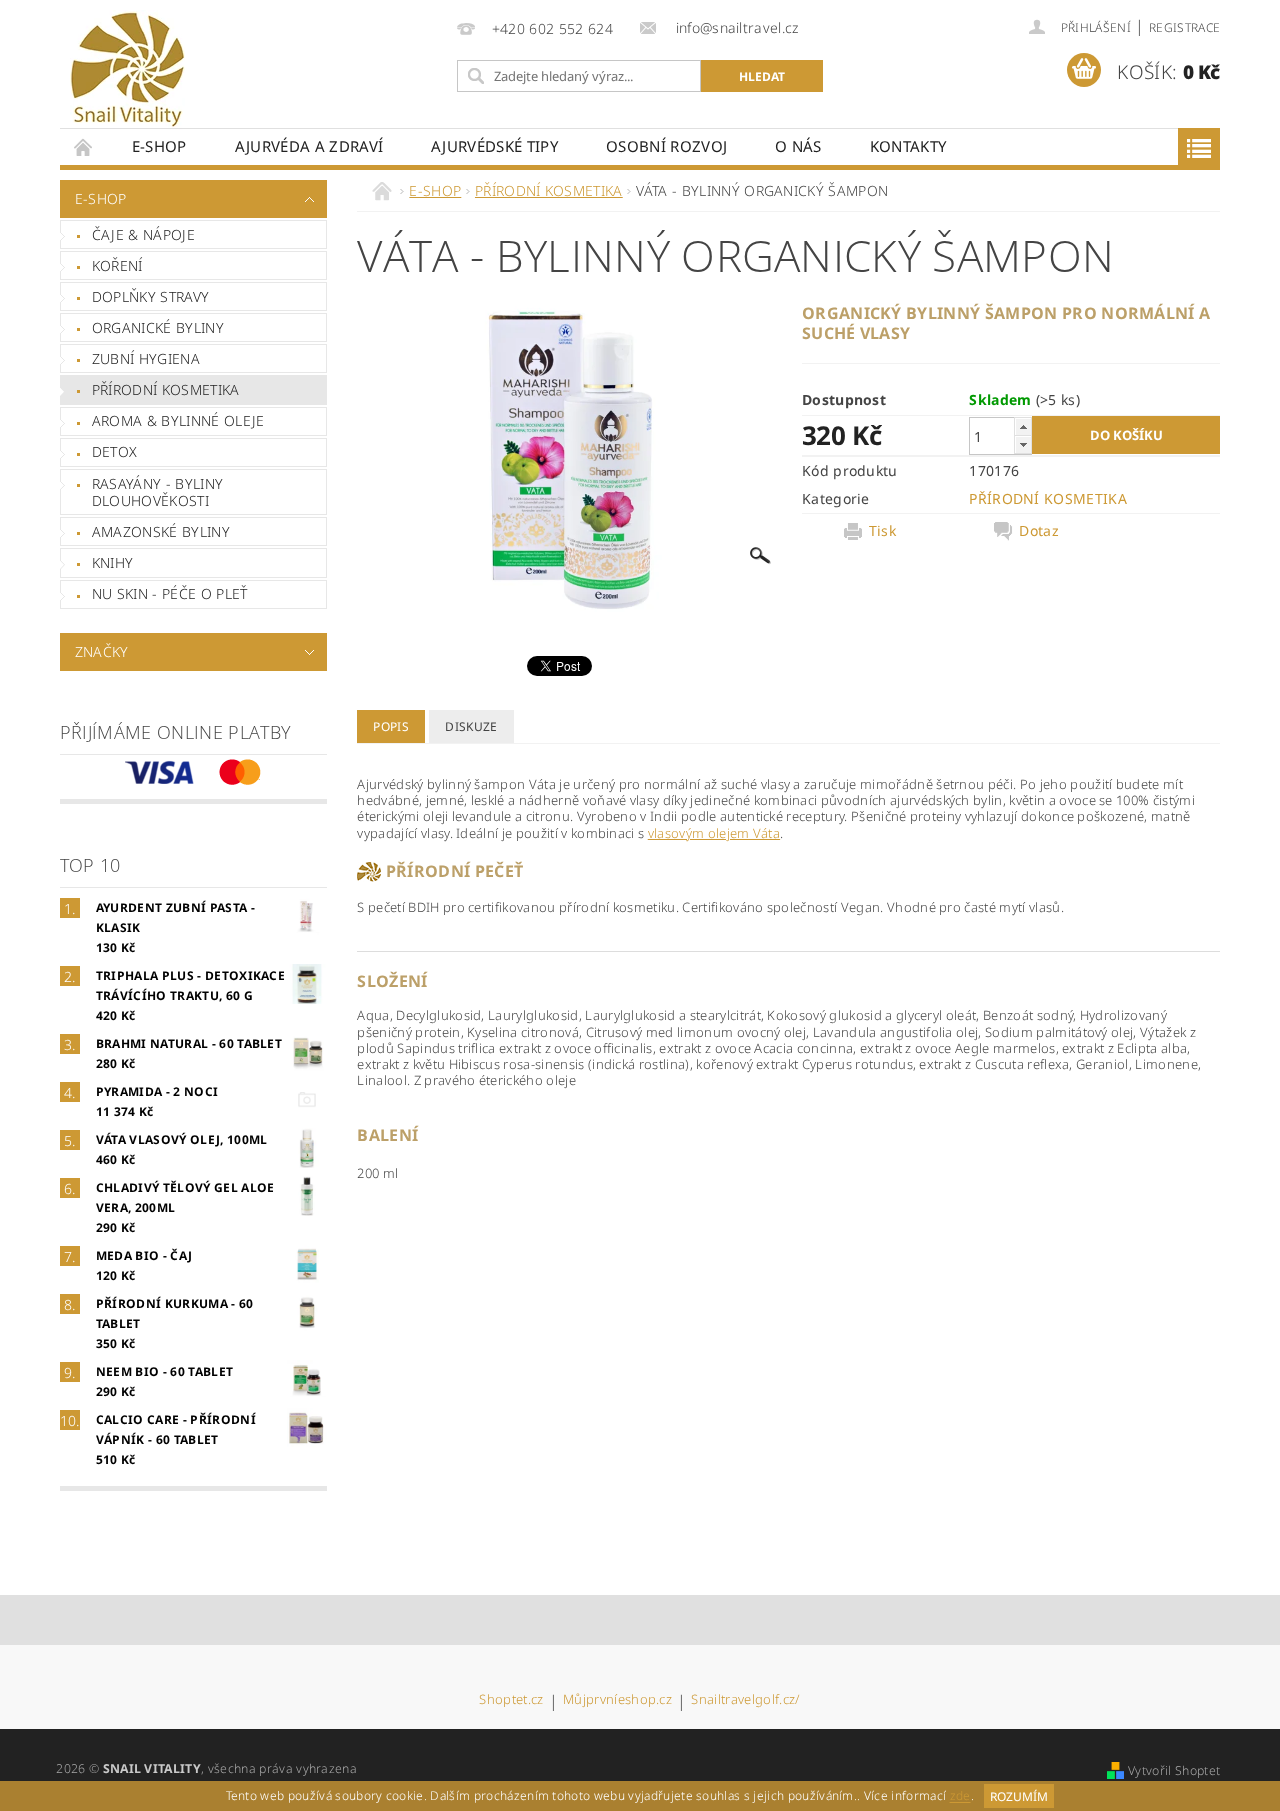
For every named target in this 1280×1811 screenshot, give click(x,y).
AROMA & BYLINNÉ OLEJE (178, 420)
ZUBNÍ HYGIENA (146, 358)
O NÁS (798, 146)
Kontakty (908, 146)
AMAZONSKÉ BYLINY (161, 531)
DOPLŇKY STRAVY (150, 296)
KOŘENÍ (117, 265)
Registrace (1184, 27)
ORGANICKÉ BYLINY (158, 327)
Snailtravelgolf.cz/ (745, 1700)
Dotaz (1039, 531)
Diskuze (471, 726)
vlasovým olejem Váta (714, 833)
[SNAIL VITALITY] (127, 70)
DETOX (115, 451)
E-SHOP (159, 146)
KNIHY (113, 562)
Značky (102, 651)
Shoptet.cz (511, 1700)
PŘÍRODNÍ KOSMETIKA (166, 389)
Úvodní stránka (84, 146)
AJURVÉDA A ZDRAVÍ (309, 146)
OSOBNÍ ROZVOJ (666, 146)
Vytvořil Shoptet (1174, 1770)
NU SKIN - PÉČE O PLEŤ (170, 593)
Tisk (882, 531)
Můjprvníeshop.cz (617, 1700)
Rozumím (1019, 1796)
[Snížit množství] (1023, 444)
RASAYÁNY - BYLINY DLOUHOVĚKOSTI (157, 492)
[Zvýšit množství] (1023, 426)
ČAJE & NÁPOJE (143, 234)
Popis (391, 726)
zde (960, 1796)
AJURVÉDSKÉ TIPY (494, 146)
